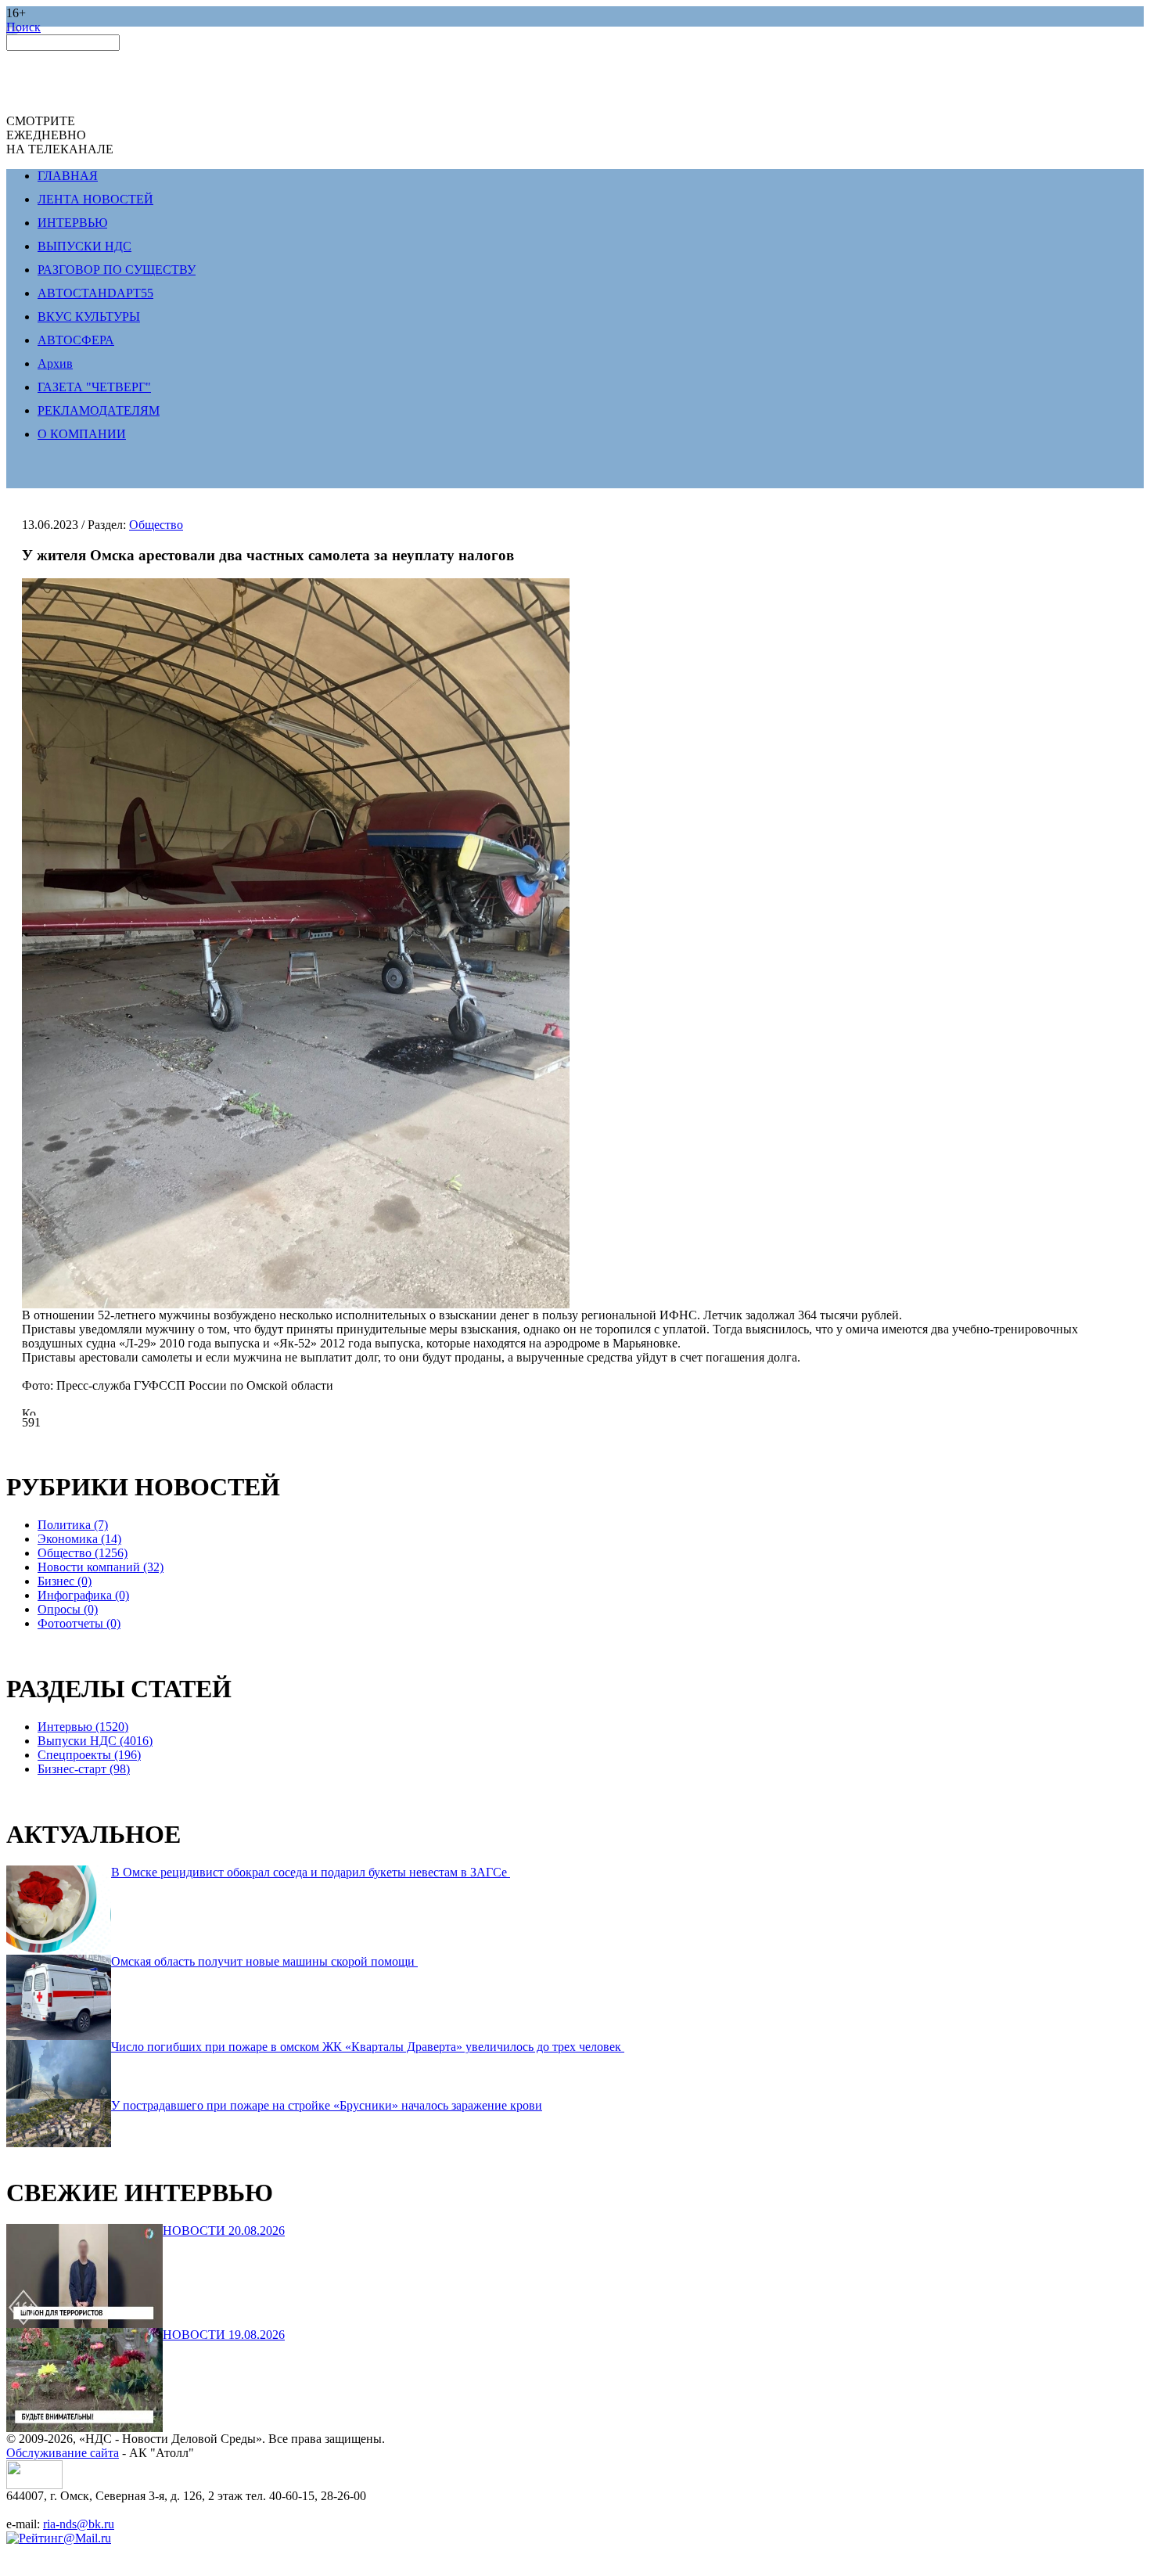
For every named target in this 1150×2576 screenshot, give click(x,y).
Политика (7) (73, 1525)
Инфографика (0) (83, 1595)
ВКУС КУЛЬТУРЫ (89, 317)
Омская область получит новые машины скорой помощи (264, 1961)
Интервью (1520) (83, 1727)
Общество (156, 525)
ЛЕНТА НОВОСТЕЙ (95, 199)
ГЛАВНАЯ (68, 176)
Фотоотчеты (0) (79, 1623)
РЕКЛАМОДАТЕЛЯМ (99, 410)
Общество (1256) (83, 1553)
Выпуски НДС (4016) (95, 1741)
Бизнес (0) (65, 1581)
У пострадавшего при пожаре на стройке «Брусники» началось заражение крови (327, 2105)
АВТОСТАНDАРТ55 (95, 293)
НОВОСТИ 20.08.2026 (224, 2231)
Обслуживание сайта (63, 2453)
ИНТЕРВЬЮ (72, 223)
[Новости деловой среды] (34, 2485)
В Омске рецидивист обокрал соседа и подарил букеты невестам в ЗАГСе (311, 1872)
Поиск (23, 27)
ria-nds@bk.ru (79, 2524)
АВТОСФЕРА (76, 340)
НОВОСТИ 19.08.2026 (224, 2335)
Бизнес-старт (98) (84, 1769)
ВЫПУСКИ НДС (84, 246)
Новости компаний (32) (101, 1567)
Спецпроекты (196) (89, 1755)
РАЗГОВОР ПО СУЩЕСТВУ (117, 270)
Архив (55, 363)
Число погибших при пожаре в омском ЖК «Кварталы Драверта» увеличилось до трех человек (368, 2047)
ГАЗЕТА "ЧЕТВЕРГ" (94, 387)
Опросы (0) (68, 1609)
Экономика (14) (79, 1539)
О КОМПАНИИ (82, 434)
